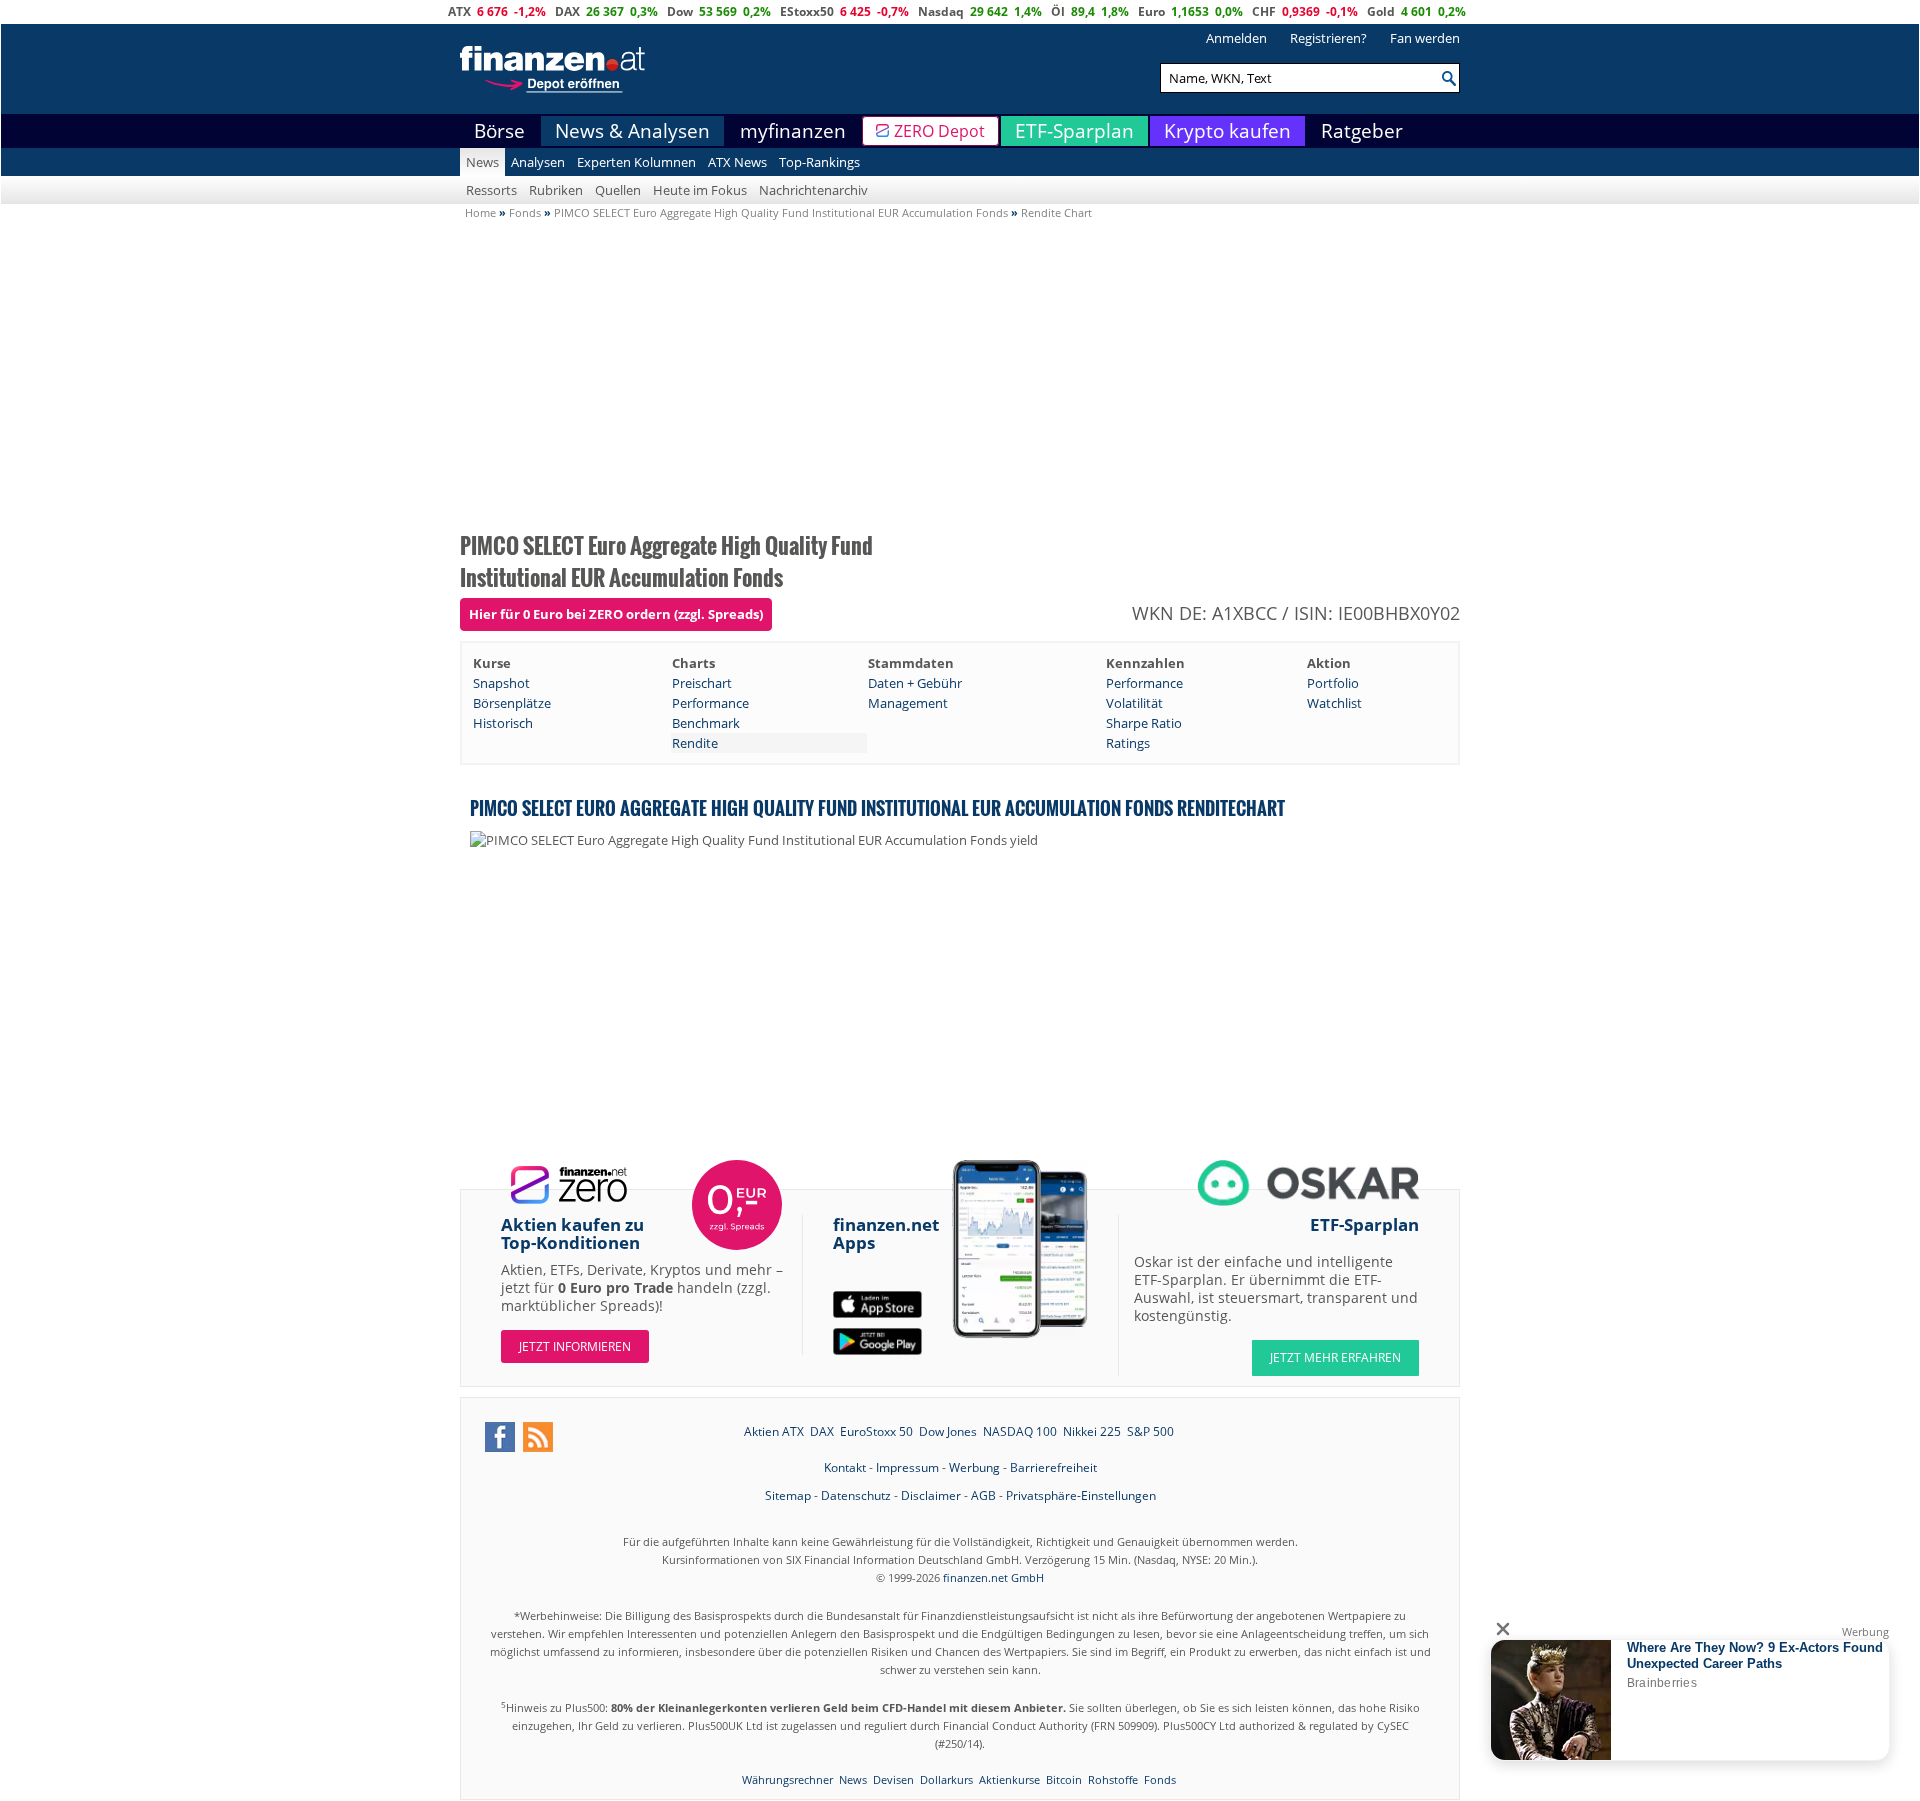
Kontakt (845, 1467)
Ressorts (491, 190)
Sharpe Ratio (1144, 723)
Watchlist (1334, 703)
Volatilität (1134, 703)
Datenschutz (856, 1495)
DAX (567, 11)
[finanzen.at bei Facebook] (500, 1437)
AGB (983, 1495)
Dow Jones (948, 1431)
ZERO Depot (939, 131)
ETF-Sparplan (1074, 131)
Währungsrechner (787, 1779)
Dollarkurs (946, 1779)
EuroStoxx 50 (876, 1431)
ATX (459, 11)
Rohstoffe (1113, 1779)
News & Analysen (632, 131)
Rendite (695, 743)
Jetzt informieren (575, 1346)
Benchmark (706, 723)
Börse (499, 131)
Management (908, 703)
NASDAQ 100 (1020, 1431)
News (482, 162)
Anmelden (1236, 38)
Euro (1151, 11)
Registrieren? (1328, 38)
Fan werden (1425, 38)
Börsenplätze (512, 703)
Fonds (1160, 1779)
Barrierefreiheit (1053, 1467)
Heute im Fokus (700, 190)
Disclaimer (931, 1495)
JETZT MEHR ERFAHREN (1335, 1357)
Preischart (702, 683)
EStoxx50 (807, 11)
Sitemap (788, 1495)
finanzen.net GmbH (993, 1577)
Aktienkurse (1009, 1779)
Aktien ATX (774, 1431)
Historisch (503, 723)
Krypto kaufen (1227, 131)
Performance (1144, 683)
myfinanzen (793, 131)
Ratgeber (1362, 131)
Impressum (907, 1467)
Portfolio (1333, 683)
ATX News (737, 162)
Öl (1058, 11)
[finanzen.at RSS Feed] (538, 1437)
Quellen (618, 190)
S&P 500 (1150, 1431)
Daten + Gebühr (915, 683)
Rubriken (556, 190)
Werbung (974, 1467)
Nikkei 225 (1092, 1431)
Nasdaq (941, 11)
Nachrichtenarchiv (813, 190)
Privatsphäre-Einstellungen (1081, 1495)
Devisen (893, 1779)
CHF (1264, 11)
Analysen (538, 162)
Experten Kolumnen (636, 162)
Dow (680, 11)
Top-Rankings (819, 162)
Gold (1381, 11)
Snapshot (501, 683)
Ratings (1128, 743)
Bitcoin (1064, 1779)
